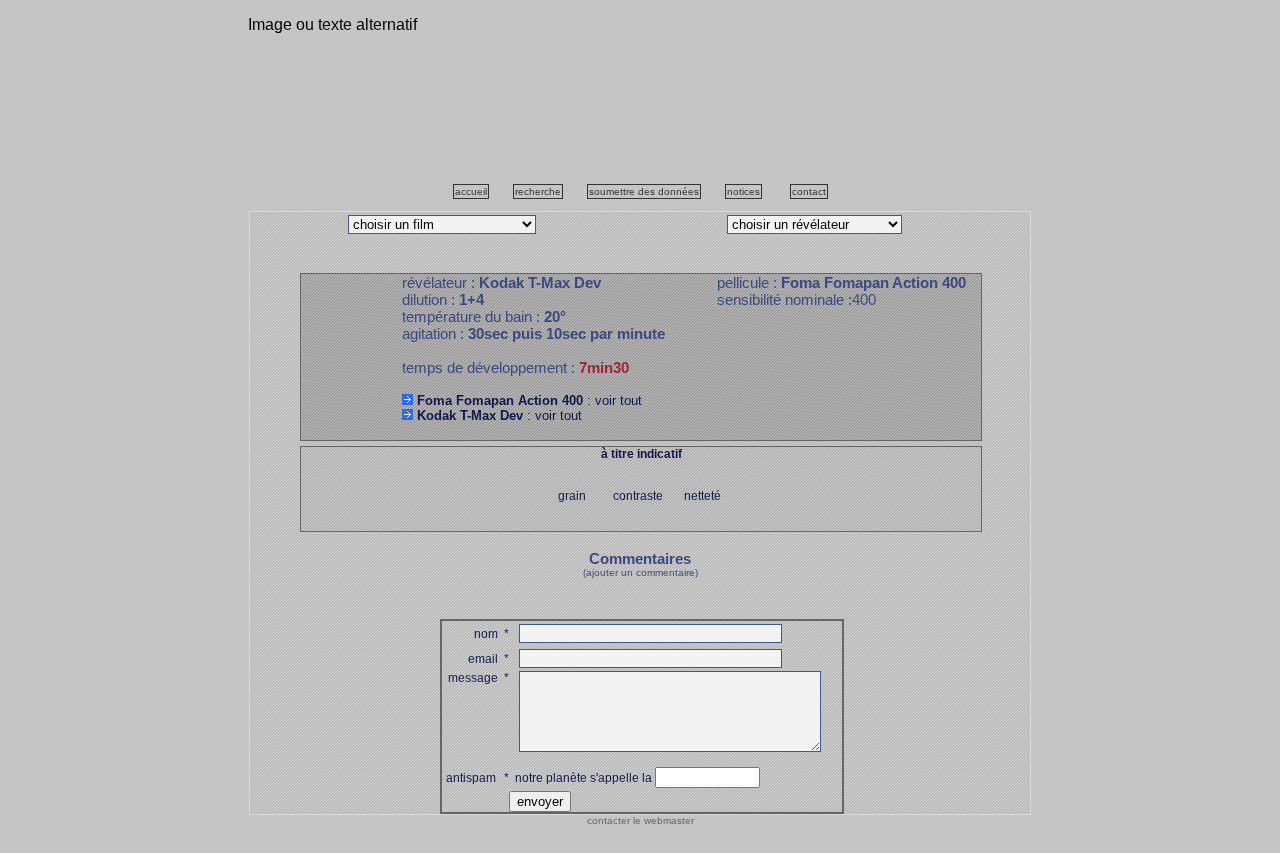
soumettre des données (644, 191)
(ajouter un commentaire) (640, 572)
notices (743, 191)
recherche (538, 191)
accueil (471, 191)
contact (809, 191)
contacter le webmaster (640, 820)
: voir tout (529, 400)
